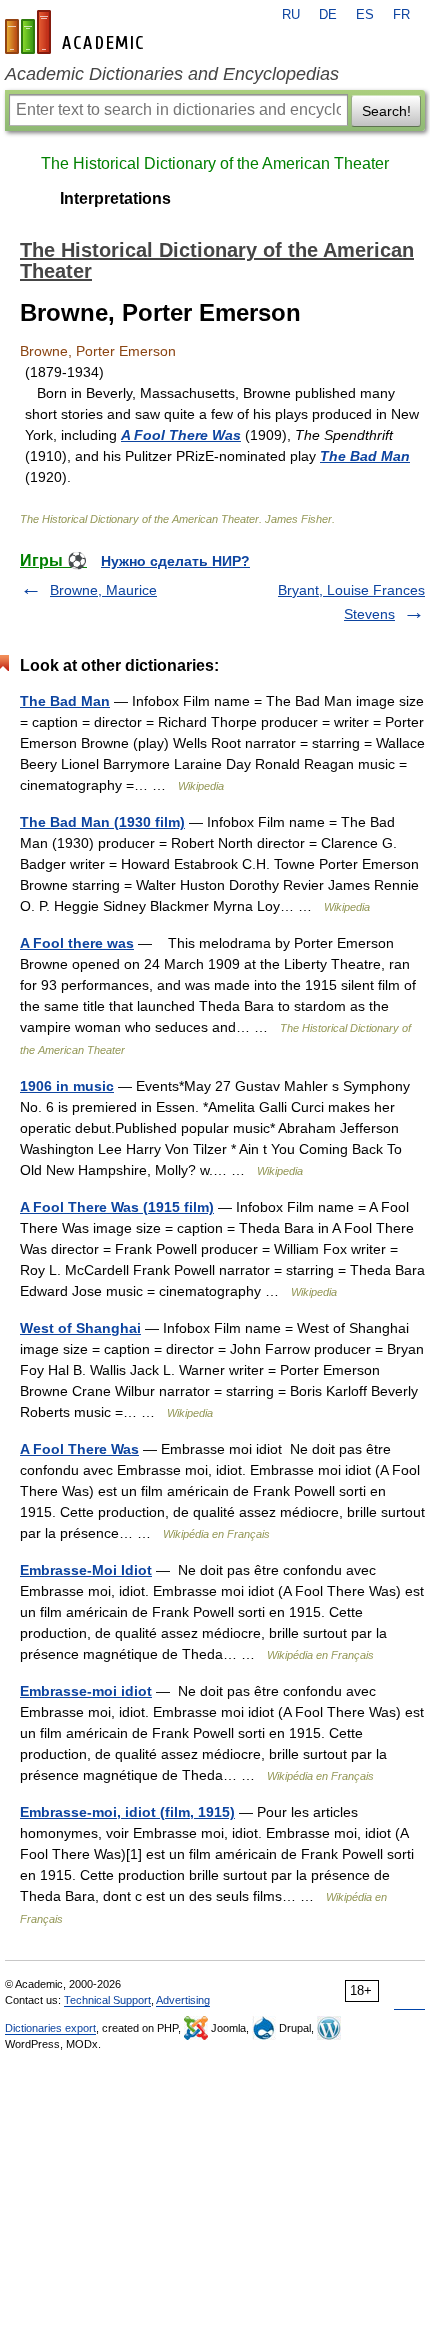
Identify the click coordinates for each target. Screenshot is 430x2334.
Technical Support (107, 2000)
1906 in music (67, 1086)
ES (365, 15)
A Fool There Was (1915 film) (117, 1207)
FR (401, 15)
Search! (386, 111)
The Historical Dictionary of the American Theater (215, 163)
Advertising (183, 2000)
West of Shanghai (80, 1328)
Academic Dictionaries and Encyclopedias (172, 74)
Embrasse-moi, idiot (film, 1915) (127, 1812)
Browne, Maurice (103, 590)
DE (328, 15)
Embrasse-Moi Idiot (86, 1570)
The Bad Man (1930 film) (102, 822)
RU (291, 15)
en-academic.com (77, 32)
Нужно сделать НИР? (175, 561)
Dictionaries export (50, 2028)
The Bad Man (365, 456)
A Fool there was (77, 943)
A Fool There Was (181, 435)
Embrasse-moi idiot (86, 1691)
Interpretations (115, 198)
